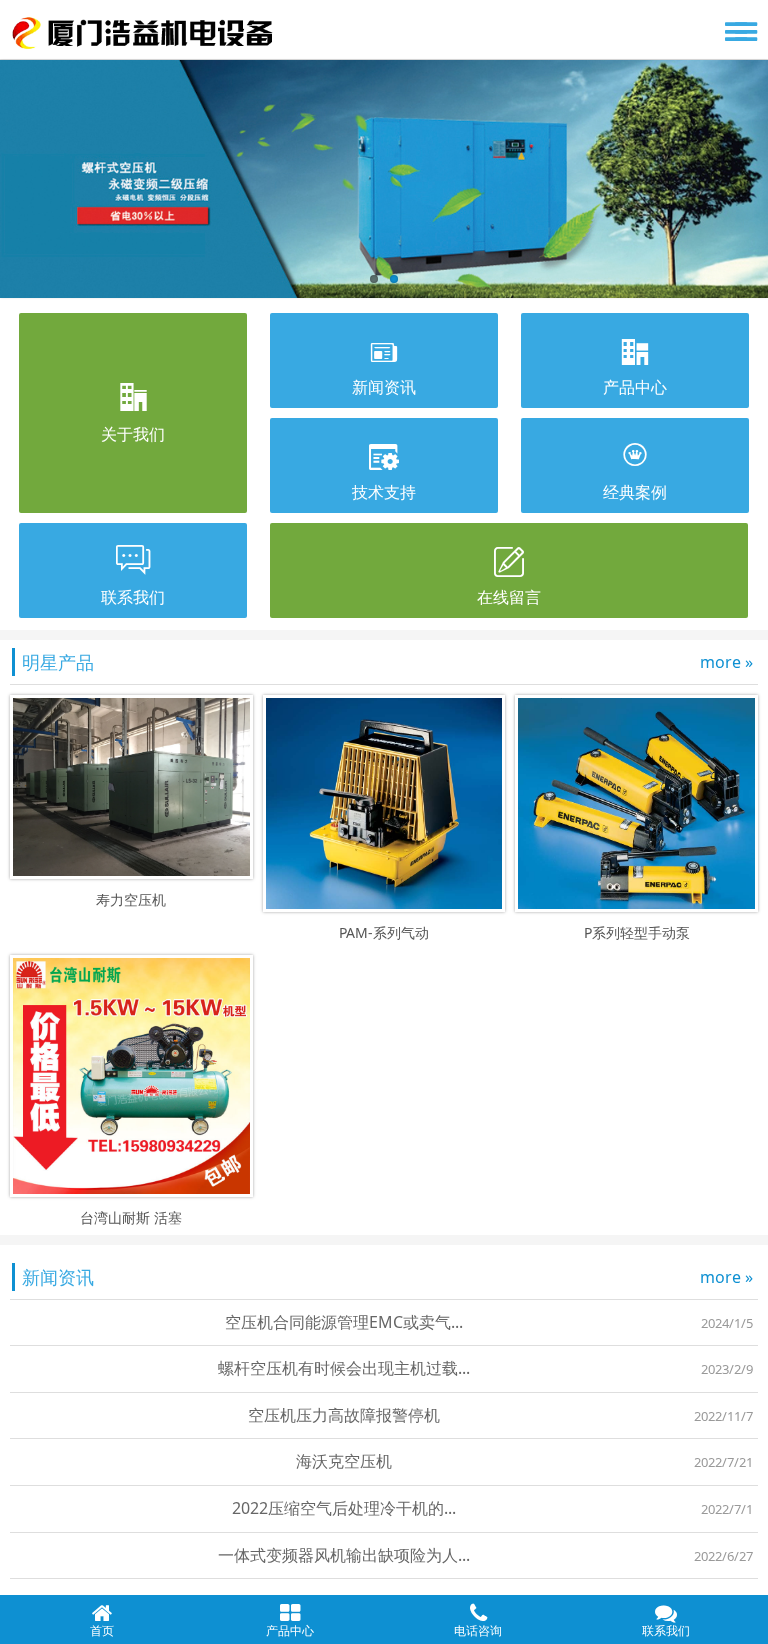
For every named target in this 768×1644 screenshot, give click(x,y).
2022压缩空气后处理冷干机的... (344, 1508)
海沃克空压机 (344, 1461)
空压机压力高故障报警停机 (344, 1415)
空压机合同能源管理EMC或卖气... (344, 1322)
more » (726, 662)
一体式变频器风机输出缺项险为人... (344, 1555)
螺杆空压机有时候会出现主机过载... (344, 1368)
